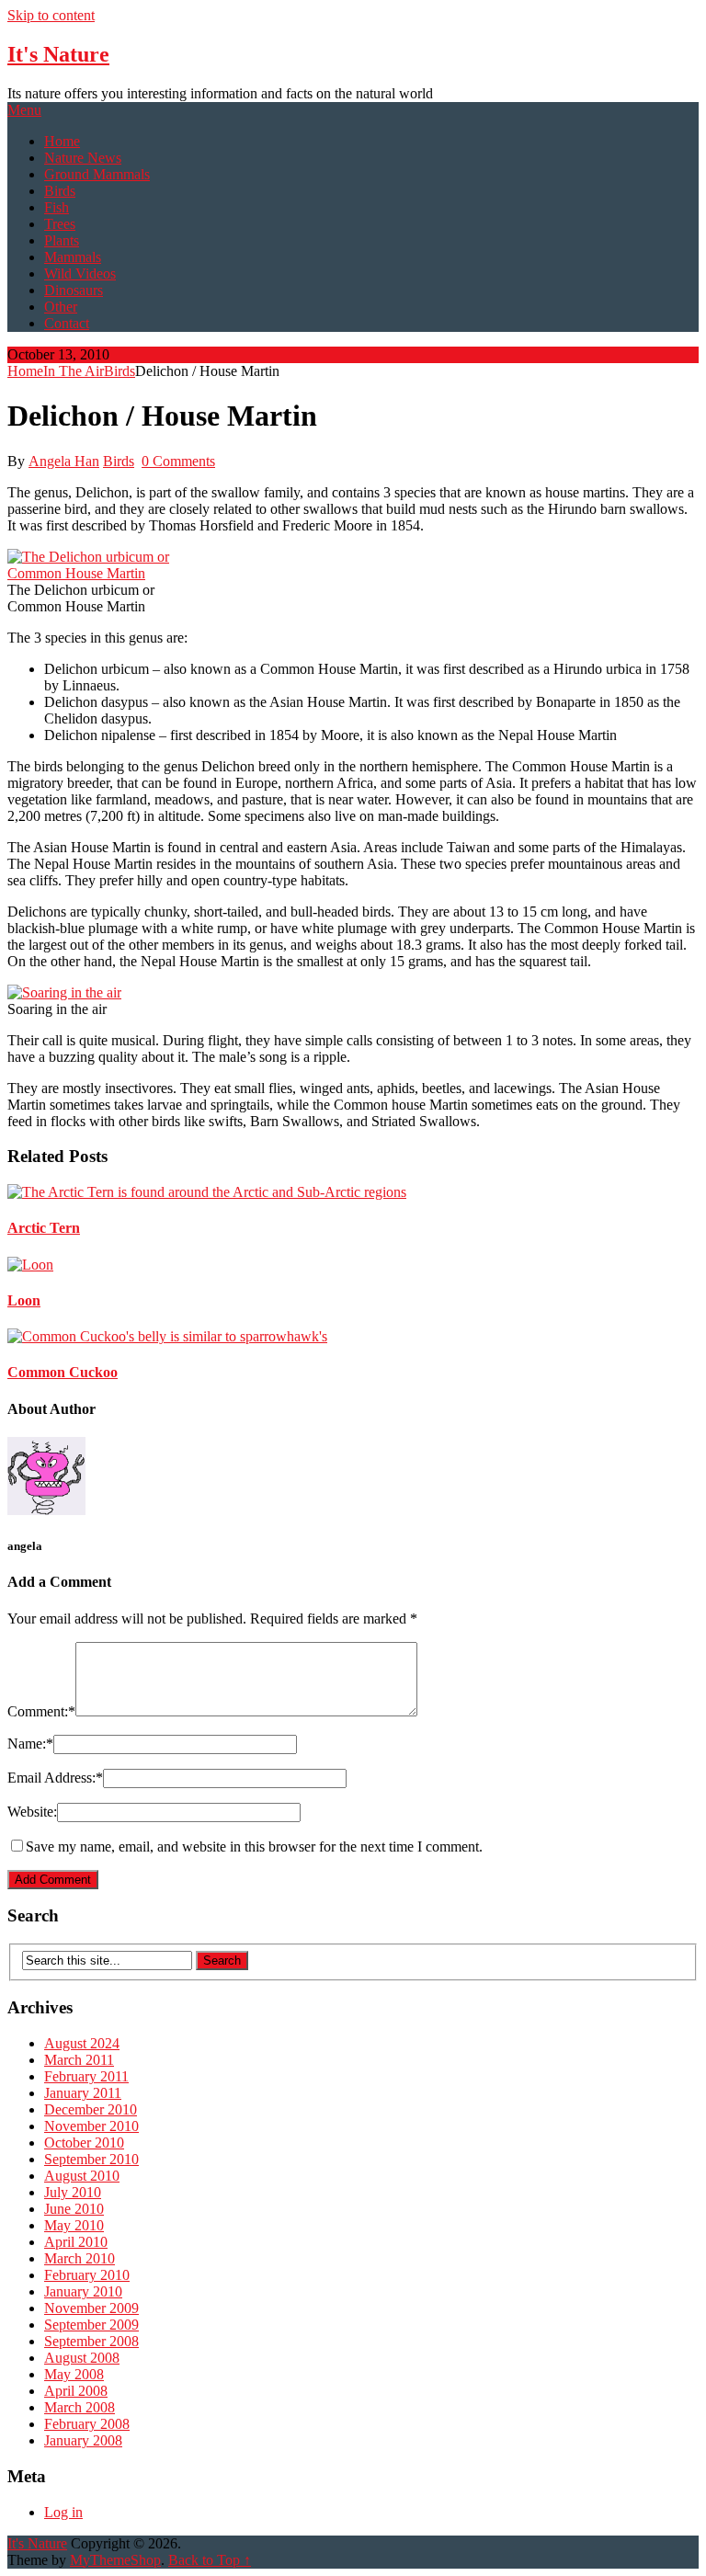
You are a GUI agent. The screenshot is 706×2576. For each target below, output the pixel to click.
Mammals (73, 257)
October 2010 (84, 2143)
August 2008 (82, 2358)
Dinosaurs (74, 290)
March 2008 (80, 2407)
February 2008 (87, 2424)
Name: (30, 1744)
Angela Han (64, 461)
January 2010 (83, 2291)
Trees (60, 224)
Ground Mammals (97, 174)
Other (61, 307)
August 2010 (82, 2176)
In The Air (74, 371)
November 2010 (91, 2126)
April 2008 (76, 2391)
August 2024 (82, 2043)
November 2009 (91, 2308)
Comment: (41, 1711)
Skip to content (51, 15)
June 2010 (74, 2209)
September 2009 (91, 2325)
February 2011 (86, 2076)
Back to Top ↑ (210, 2560)
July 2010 (73, 2192)
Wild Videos (80, 274)
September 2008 (91, 2341)
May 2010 (74, 2225)
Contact (67, 323)
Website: (32, 1812)
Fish (57, 207)
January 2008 (83, 2440)
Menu (24, 110)
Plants (62, 240)
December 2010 (91, 2109)
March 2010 (80, 2258)
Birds (60, 191)
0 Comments (178, 461)
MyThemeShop (115, 2560)
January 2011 (83, 2093)
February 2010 (87, 2275)
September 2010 (91, 2159)
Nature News (83, 158)
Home (62, 141)
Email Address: (55, 1778)
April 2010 (76, 2242)
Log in (63, 2512)
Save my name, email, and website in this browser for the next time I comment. (254, 1847)
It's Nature (58, 54)
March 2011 (79, 2060)
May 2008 (74, 2374)
